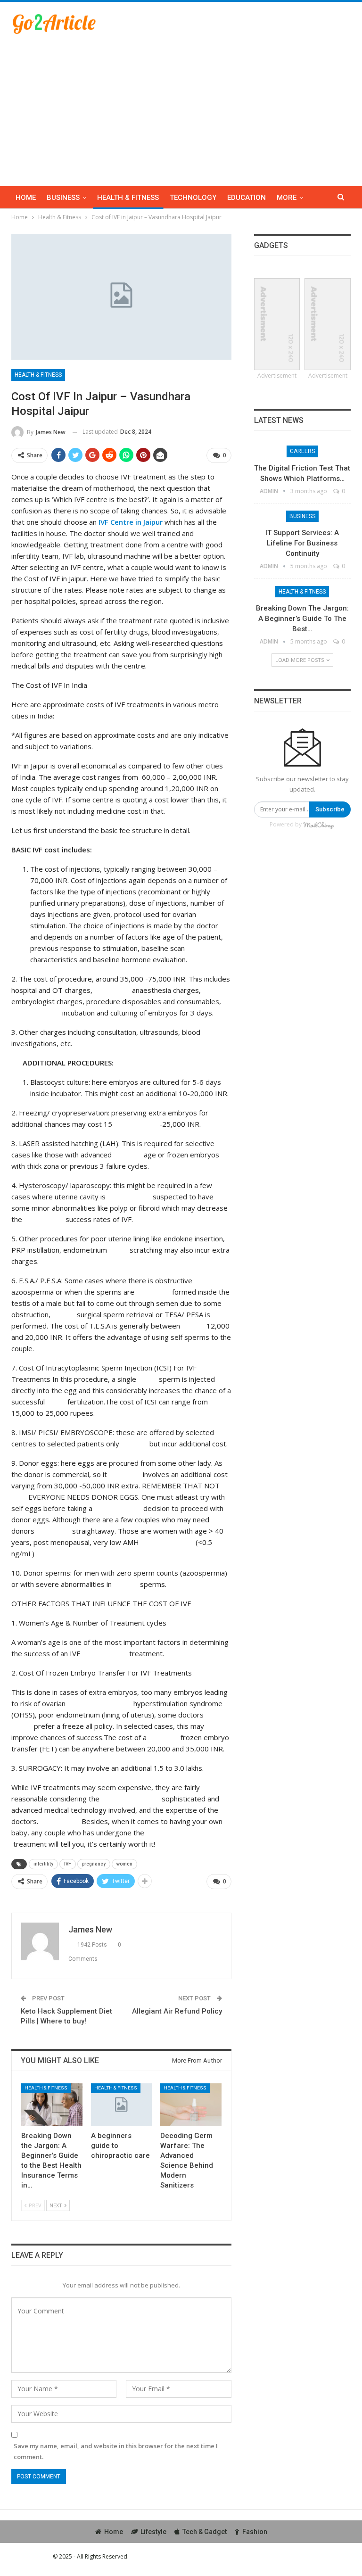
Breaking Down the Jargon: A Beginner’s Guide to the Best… (302, 619)
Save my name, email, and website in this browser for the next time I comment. (116, 2451)
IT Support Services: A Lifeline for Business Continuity (302, 543)
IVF (68, 1864)
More (287, 198)
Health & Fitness (128, 198)
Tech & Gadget (205, 2532)
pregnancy (94, 1864)
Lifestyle (153, 2532)
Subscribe (330, 809)
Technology (193, 198)
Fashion (255, 2532)
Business (63, 198)
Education (247, 198)
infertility (43, 1864)
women (124, 1864)
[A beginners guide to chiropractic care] (122, 2105)
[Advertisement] (181, 106)
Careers (302, 451)
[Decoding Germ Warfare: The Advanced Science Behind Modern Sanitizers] (191, 2105)
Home (26, 198)
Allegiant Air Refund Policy (177, 2011)
